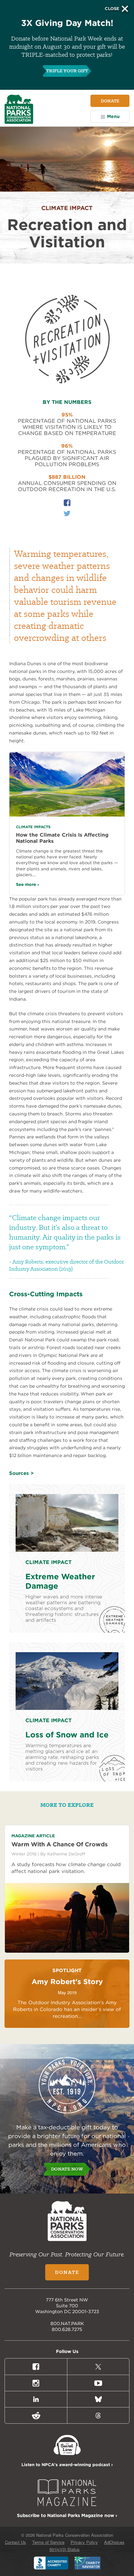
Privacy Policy (84, 2542)
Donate (110, 101)
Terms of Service (48, 2542)
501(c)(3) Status (65, 2549)
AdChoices (114, 2542)
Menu (113, 116)
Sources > (21, 1473)
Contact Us (15, 2542)
